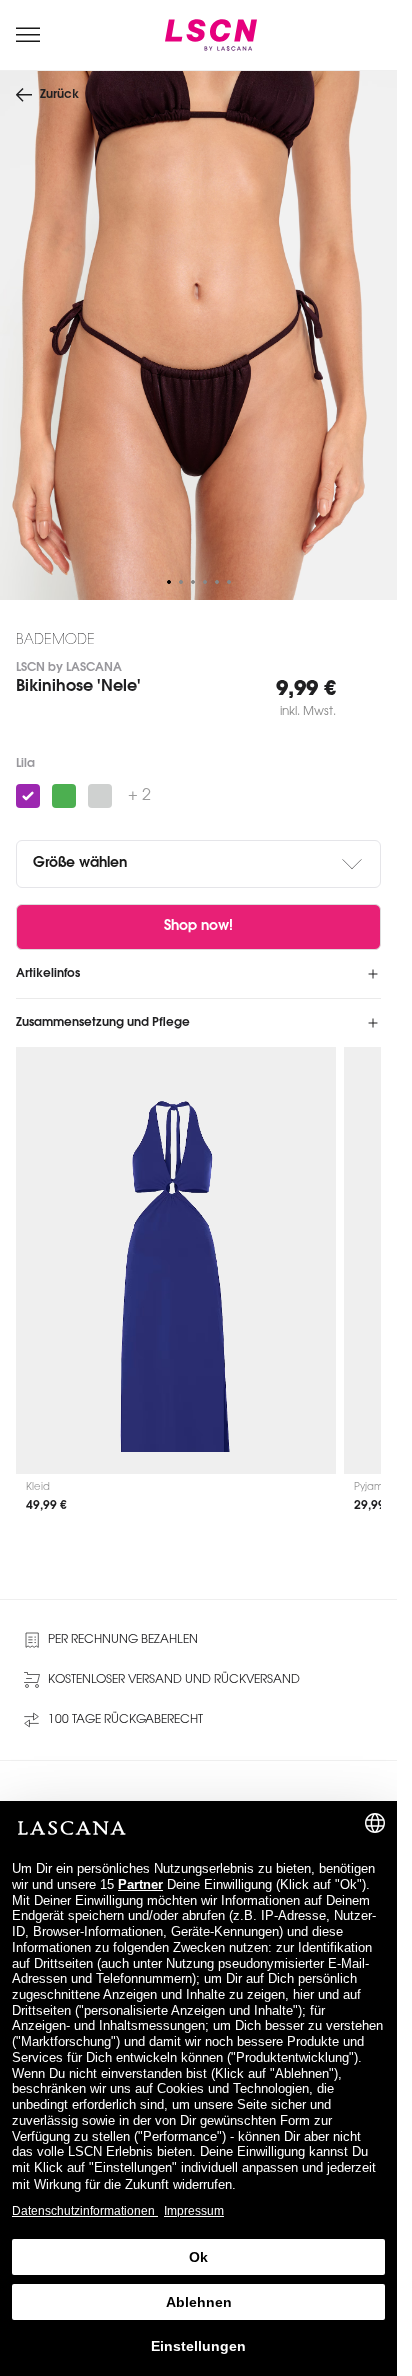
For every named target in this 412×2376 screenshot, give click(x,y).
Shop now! (198, 926)
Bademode (55, 640)
